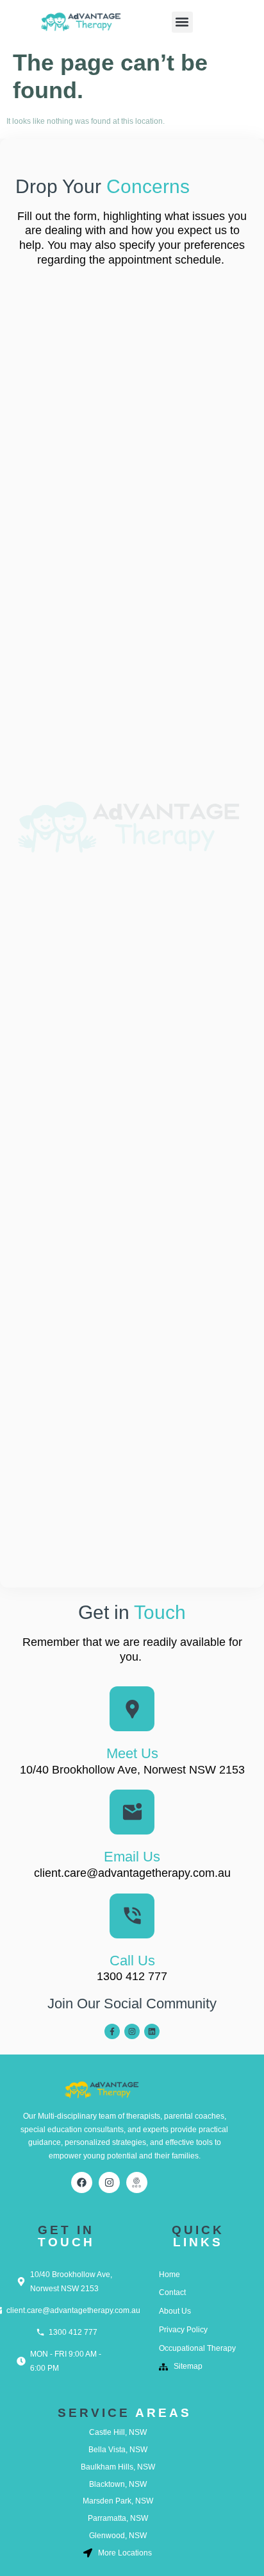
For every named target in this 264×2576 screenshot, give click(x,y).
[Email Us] (132, 1812)
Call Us (132, 1961)
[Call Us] (132, 1916)
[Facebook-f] (112, 2031)
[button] (182, 22)
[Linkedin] (152, 2031)
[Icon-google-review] (137, 2182)
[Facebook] (82, 2182)
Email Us (132, 1857)
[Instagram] (132, 2031)
